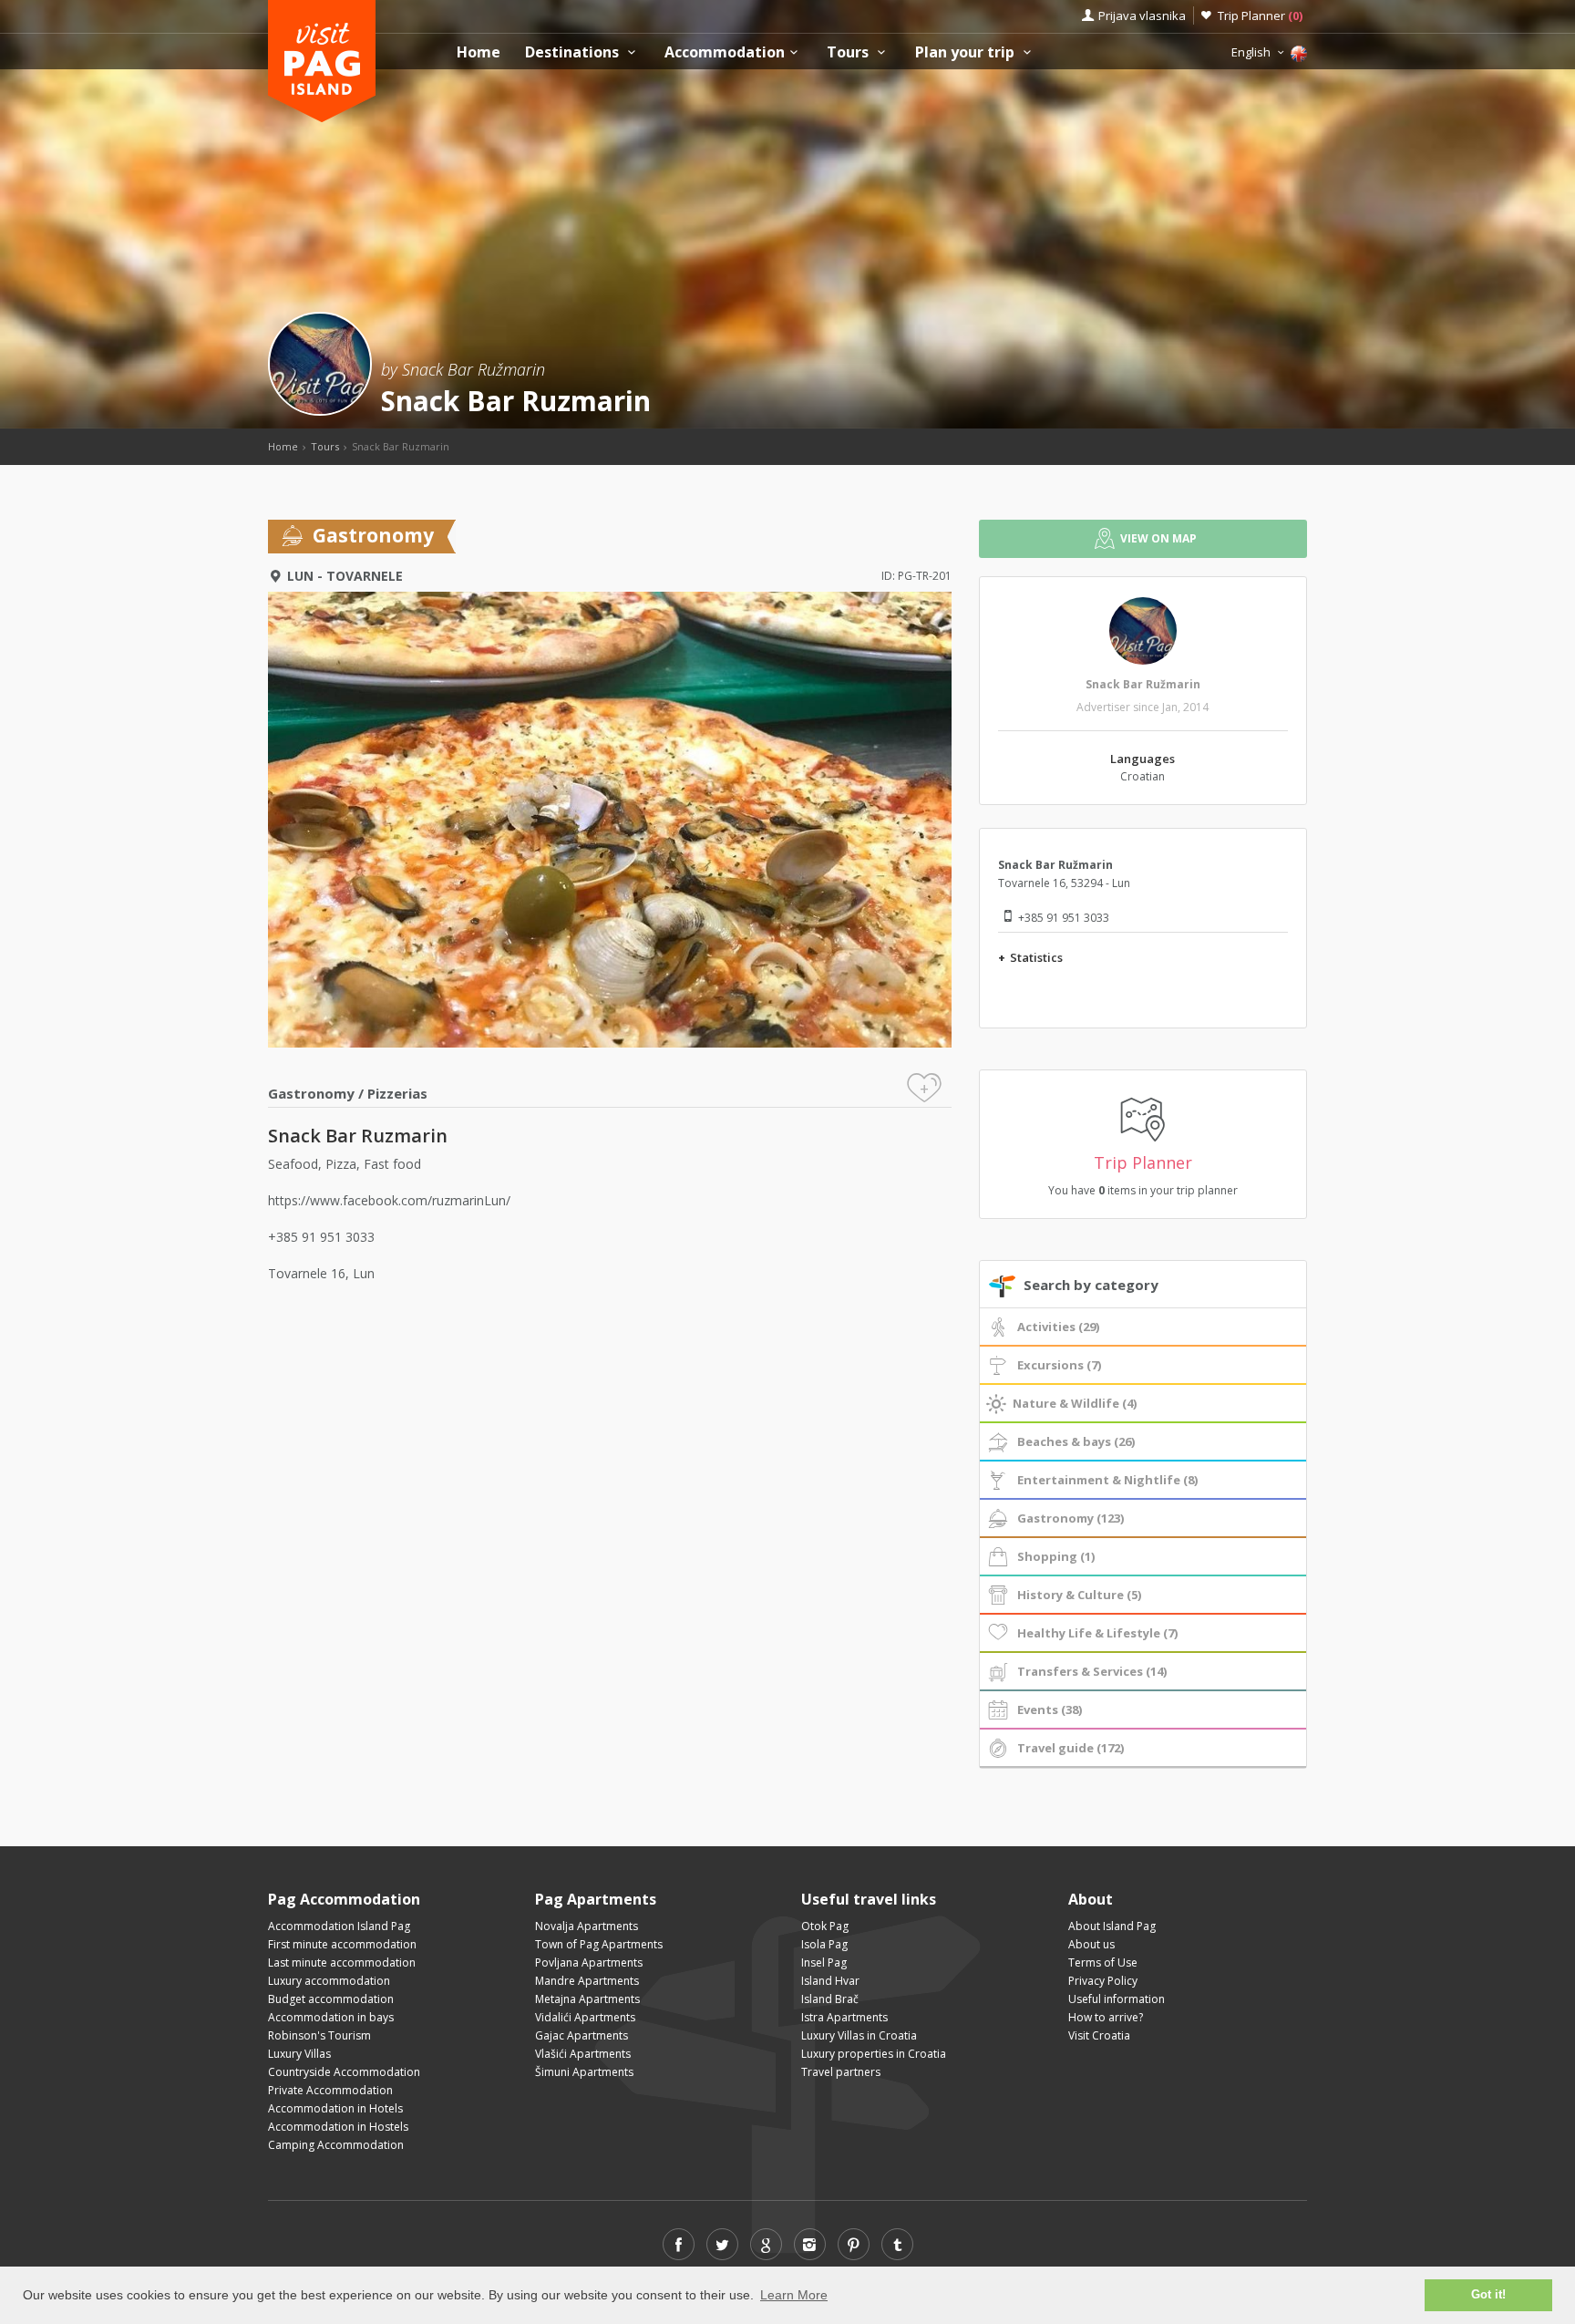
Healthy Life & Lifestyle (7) (1097, 1633)
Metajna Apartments (587, 1999)
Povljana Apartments (589, 1962)
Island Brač (830, 1999)
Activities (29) (1058, 1327)
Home (479, 52)
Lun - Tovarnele (345, 576)
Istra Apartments (844, 2017)
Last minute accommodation (342, 1962)
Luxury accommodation (329, 1981)
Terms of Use (1103, 1962)
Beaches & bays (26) (1076, 1441)
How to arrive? (1106, 2017)
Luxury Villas (299, 2054)
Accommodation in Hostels (338, 2127)
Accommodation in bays (331, 2017)
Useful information (1117, 1999)
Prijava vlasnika (1142, 15)
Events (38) (1050, 1709)
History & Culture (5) (1079, 1595)
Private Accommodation (330, 2090)
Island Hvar (830, 1981)
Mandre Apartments (587, 1981)
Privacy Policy (1103, 1981)
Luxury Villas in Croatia (859, 2035)
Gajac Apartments (582, 2035)
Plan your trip (967, 52)
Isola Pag (824, 1944)
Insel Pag (824, 1962)
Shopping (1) (1056, 1556)
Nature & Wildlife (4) (1075, 1403)
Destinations (574, 52)
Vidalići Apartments (585, 2017)
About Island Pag (1112, 1926)
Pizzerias (397, 1093)
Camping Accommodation (336, 2145)
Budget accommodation (331, 1999)
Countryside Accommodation (344, 2072)
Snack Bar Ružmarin (1143, 684)
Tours (849, 52)
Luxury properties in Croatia (874, 2054)
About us (1091, 1944)
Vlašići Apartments (583, 2054)
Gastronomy (311, 1093)
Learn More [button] (794, 2295)
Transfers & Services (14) (1092, 1671)
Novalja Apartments (587, 1926)
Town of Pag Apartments (599, 1944)
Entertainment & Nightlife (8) (1107, 1480)
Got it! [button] (1488, 2295)
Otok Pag (825, 1926)
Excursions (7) (1059, 1365)
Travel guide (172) (1071, 1748)
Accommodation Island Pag (339, 1926)
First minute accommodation (342, 1944)
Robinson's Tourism (319, 2035)
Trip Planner (1260, 15)
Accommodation (725, 52)
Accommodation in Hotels (335, 2108)
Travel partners (841, 2072)
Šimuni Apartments (584, 2072)
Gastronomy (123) (1071, 1518)
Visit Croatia (1099, 2035)
